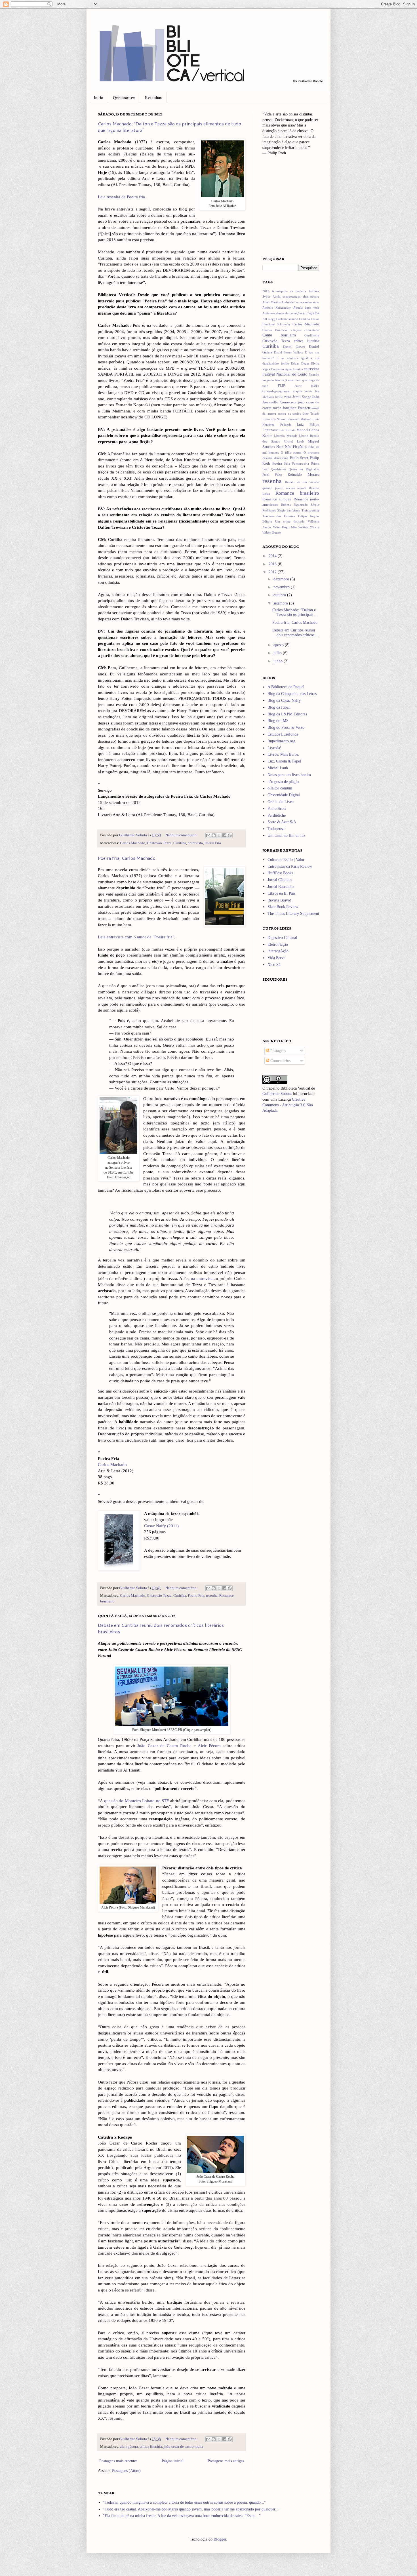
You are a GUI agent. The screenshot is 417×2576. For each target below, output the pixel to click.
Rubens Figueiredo (294, 505)
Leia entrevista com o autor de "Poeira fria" (136, 937)
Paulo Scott (299, 458)
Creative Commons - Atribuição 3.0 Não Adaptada (288, 1105)
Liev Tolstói (311, 414)
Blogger (220, 2539)
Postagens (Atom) (126, 2471)
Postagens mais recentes (118, 2461)
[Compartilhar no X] (219, 835)
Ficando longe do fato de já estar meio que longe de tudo (291, 380)
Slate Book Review (283, 907)
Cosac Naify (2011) (161, 1526)
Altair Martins (271, 302)
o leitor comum (280, 788)
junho (279, 661)
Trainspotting (310, 510)
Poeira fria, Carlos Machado (127, 858)
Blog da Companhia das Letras (292, 694)
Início (99, 97)
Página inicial (173, 2461)
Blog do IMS (278, 721)
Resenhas (153, 97)
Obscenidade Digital (284, 795)
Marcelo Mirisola (286, 436)
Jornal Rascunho (281, 887)
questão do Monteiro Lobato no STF (137, 1801)
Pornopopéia (301, 464)
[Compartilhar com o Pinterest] (230, 835)
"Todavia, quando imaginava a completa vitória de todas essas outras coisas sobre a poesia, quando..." (184, 2502)
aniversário (312, 302)
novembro (282, 587)
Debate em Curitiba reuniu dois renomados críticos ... (296, 633)
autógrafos (311, 313)
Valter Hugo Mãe (285, 527)
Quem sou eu (124, 97)
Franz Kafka (307, 386)
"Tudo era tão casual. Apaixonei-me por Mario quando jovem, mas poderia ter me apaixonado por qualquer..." (192, 2509)
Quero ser (296, 469)
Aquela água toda (306, 307)
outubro (280, 595)
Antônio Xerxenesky (277, 307)
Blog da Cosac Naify (284, 701)
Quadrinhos (279, 469)
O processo (311, 452)
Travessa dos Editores (279, 516)
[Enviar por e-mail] (208, 835)
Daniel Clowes (294, 347)
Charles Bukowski (275, 330)
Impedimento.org (281, 741)
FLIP (281, 386)
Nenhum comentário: (182, 835)
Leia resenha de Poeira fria (121, 197)
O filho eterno (291, 452)
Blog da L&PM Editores (287, 714)
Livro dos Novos (274, 419)
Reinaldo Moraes (303, 475)
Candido (305, 319)
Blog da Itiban (279, 707)
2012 (266, 291)
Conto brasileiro (279, 335)
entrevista (195, 843)
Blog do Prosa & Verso (286, 727)
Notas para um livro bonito (289, 775)
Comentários (280, 1061)
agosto (279, 645)
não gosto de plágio (283, 782)
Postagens (278, 1051)
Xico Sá (274, 965)
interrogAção (278, 951)
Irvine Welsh (283, 397)
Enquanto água (281, 369)
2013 (273, 564)
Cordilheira (312, 335)
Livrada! (274, 748)
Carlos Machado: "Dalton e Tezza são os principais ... (295, 612)
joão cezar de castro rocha (183, 2447)
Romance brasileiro (297, 493)
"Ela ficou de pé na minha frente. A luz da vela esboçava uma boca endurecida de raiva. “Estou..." (182, 2516)
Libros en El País (281, 893)
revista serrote (296, 488)
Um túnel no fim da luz (286, 836)
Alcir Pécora (209, 1746)
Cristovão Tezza (159, 843)
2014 (273, 556)
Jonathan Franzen (296, 408)
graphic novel (303, 391)
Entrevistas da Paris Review (290, 866)
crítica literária (151, 2447)
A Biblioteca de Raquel (286, 687)
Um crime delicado (290, 521)
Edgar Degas (300, 363)
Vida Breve (276, 958)
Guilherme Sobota (133, 835)
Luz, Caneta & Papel (284, 761)
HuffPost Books (280, 873)
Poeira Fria (213, 843)
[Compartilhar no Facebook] (224, 835)
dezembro (282, 579)
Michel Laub (294, 441)
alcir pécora (129, 2447)
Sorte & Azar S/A (282, 822)
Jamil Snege (302, 397)
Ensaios (298, 369)
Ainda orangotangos (287, 296)
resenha (212, 1596)
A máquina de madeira (289, 291)
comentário (312, 330)
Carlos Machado (133, 843)
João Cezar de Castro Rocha (164, 1746)
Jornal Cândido (280, 880)
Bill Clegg (269, 319)
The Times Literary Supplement (293, 914)
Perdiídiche (277, 815)
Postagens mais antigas (226, 2461)
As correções (293, 313)
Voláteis (303, 527)
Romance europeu (277, 499)
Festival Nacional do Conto (285, 374)
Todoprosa (276, 829)
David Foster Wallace (289, 352)
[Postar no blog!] (214, 835)
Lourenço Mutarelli (299, 419)
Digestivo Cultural (282, 938)
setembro (281, 603)
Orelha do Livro (281, 802)
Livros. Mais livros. (283, 754)
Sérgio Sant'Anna (289, 510)
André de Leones (293, 302)
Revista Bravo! (279, 900)
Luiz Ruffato (287, 430)
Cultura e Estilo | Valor (286, 860)
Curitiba (180, 843)
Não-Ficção (294, 447)
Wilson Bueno (272, 532)
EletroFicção (278, 944)
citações (296, 330)
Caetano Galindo (287, 319)
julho (278, 653)
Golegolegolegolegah (276, 391)
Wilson (315, 527)
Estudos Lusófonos (283, 734)
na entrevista (202, 1278)
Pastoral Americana (275, 458)
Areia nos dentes (273, 313)
